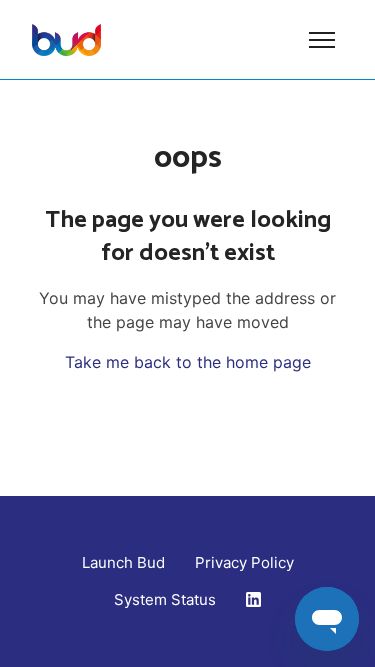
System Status (165, 599)
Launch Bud (123, 562)
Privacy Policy (244, 562)
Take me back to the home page (188, 362)
